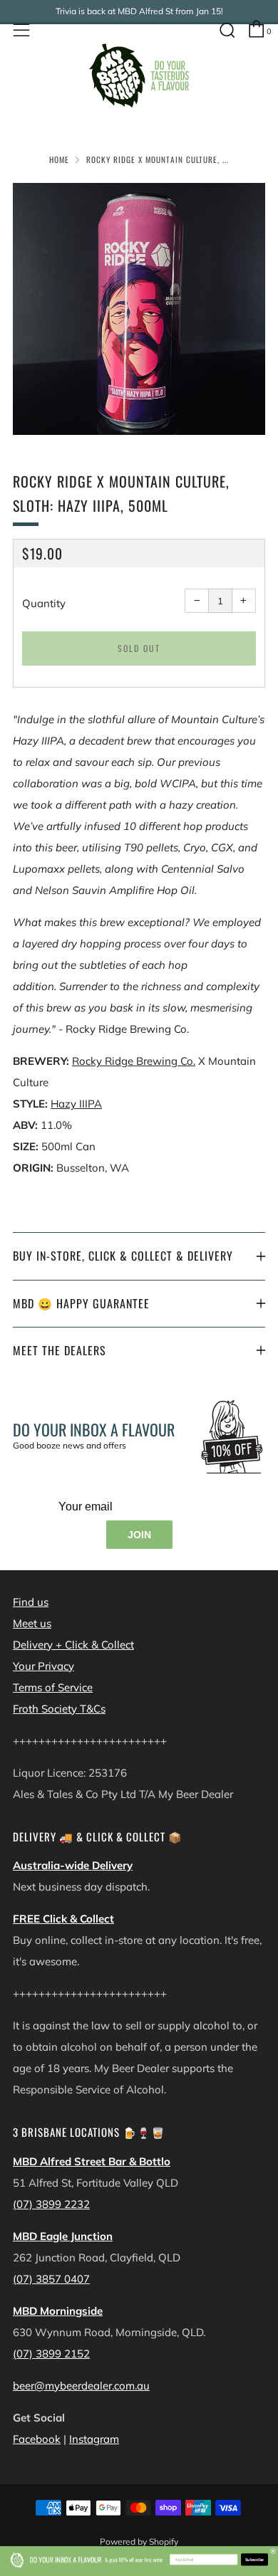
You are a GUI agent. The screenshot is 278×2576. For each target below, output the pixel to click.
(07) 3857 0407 (51, 2279)
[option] (139, 309)
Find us (31, 1602)
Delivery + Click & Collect (73, 1645)
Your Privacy (43, 1666)
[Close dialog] (273, 2551)
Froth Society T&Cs (59, 1709)
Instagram (94, 2439)
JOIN (139, 1535)
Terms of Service (53, 1687)
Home (59, 159)
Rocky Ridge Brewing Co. (134, 1061)
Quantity (44, 603)
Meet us (32, 1623)
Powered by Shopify (139, 2541)
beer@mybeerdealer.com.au (81, 2386)
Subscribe (255, 2559)
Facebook (37, 2439)
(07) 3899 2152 (51, 2354)
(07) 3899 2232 (51, 2204)
